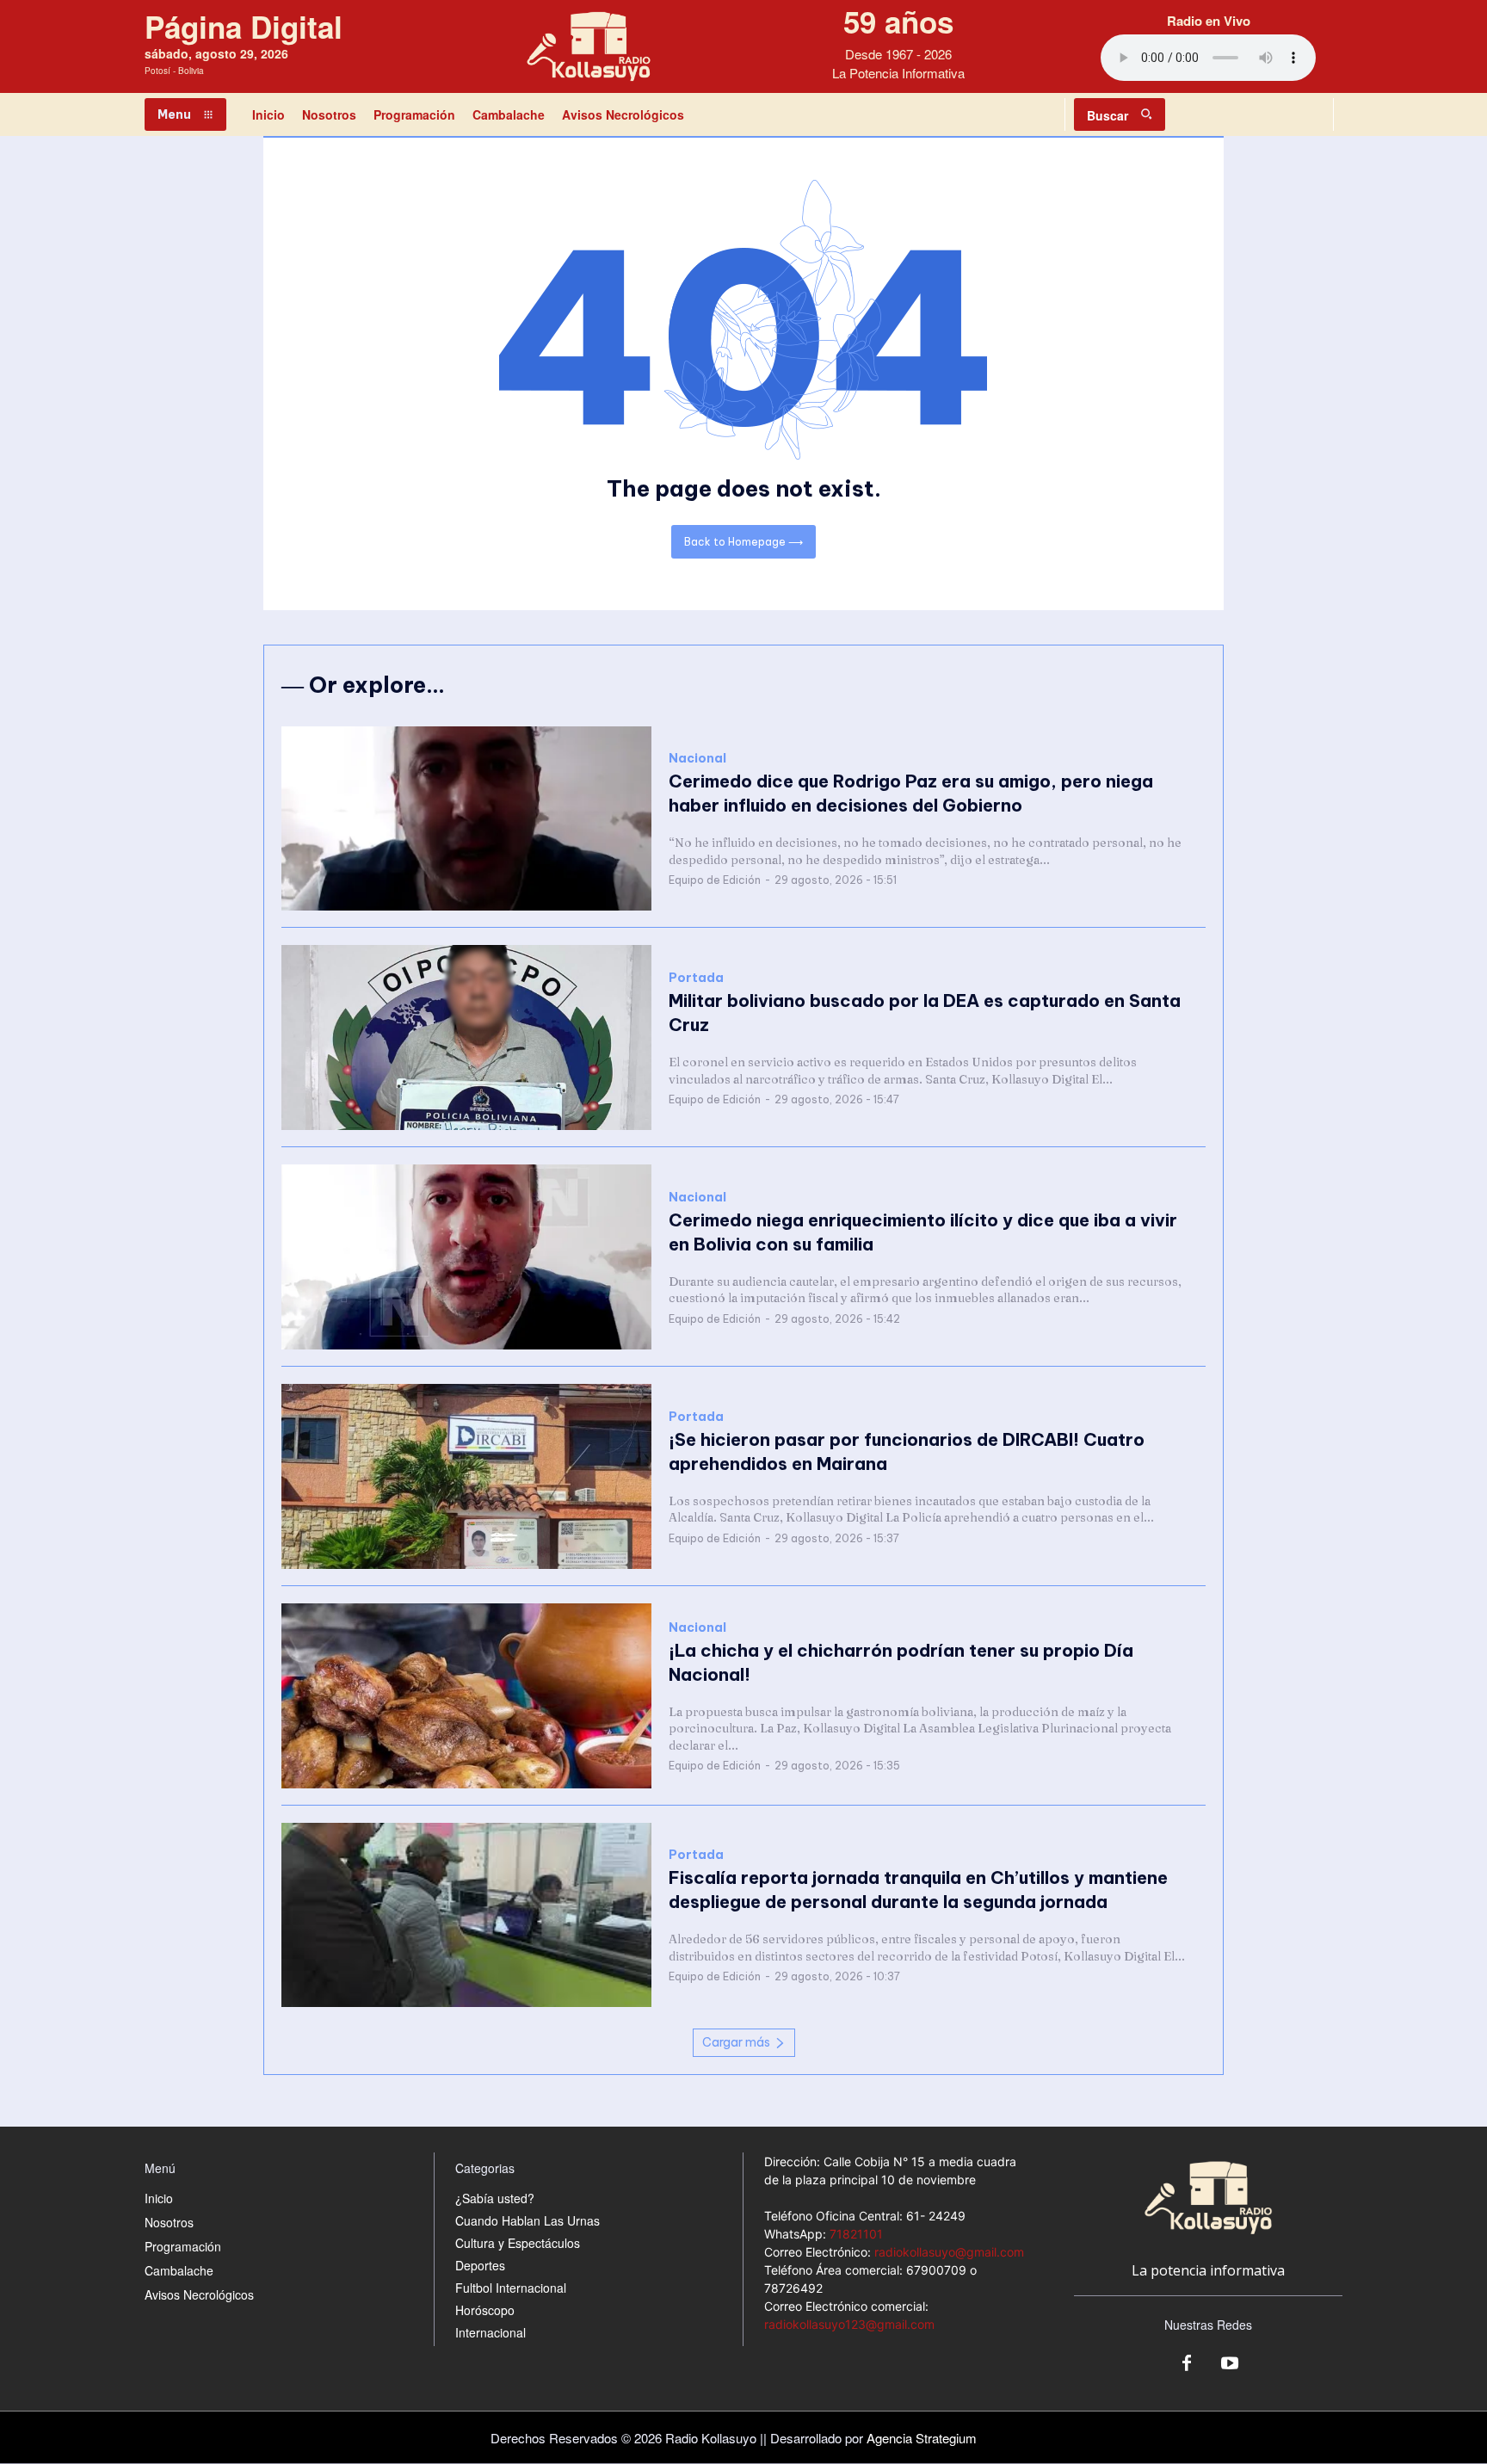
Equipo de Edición (715, 880)
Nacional (697, 759)
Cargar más (736, 2042)
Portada (696, 978)
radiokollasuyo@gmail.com (949, 2252)
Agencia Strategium (922, 2438)
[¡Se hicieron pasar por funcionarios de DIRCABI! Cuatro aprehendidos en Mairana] (466, 1476)
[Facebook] (1187, 2364)
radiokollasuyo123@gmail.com (849, 2324)
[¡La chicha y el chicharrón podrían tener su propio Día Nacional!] (466, 1696)
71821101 (856, 2234)
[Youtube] (1230, 2364)
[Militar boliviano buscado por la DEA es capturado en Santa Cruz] (466, 1037)
